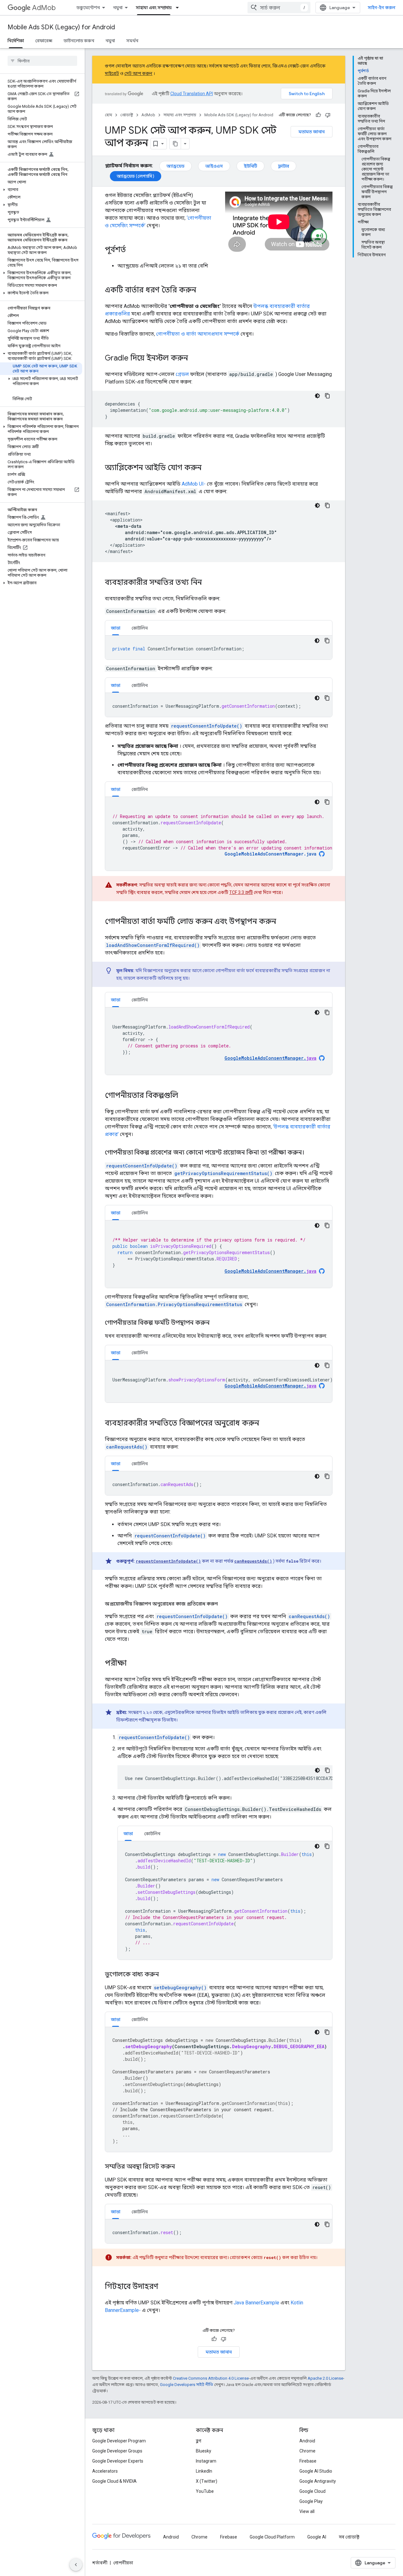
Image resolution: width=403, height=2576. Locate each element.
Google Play (311, 2501)
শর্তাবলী (100, 2563)
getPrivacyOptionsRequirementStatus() (223, 1173)
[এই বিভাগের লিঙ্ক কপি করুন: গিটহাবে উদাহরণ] (165, 2287)
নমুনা (118, 8)
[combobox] (279, 8)
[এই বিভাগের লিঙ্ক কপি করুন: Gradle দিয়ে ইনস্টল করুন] (194, 359)
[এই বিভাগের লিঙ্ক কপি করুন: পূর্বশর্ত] (132, 250)
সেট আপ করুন (138, 73)
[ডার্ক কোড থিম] (317, 396)
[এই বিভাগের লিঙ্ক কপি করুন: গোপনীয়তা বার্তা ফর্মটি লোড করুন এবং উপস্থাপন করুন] (282, 922)
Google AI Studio (316, 2471)
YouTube (205, 2491)
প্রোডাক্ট (127, 115)
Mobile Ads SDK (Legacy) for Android (61, 27)
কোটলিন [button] (140, 628)
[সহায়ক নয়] (328, 115)
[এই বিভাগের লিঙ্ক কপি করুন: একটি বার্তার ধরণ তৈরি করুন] (202, 291)
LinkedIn (204, 2471)
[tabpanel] (219, 648)
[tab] (116, 628)
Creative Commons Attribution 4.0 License (211, 2378)
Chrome (307, 2451)
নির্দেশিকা (16, 41)
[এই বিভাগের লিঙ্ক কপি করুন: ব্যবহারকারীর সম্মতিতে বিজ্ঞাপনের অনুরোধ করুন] (265, 1424)
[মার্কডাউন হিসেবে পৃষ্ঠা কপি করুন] (175, 144)
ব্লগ (199, 2441)
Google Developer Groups (117, 2451)
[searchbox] (42, 61)
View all (307, 2511)
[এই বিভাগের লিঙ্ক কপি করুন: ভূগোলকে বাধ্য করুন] (165, 1975)
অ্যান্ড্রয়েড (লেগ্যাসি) (136, 176)
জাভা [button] (116, 628)
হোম (108, 115)
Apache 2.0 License (325, 2378)
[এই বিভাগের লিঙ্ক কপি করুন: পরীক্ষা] (133, 1664)
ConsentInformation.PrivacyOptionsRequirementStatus (174, 1304)
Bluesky (204, 2451)
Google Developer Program (119, 2441)
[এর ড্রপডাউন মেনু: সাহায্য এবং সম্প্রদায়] (179, 8)
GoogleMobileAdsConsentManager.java (270, 854)
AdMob (44, 8)
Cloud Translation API (192, 94)
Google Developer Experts (118, 2461)
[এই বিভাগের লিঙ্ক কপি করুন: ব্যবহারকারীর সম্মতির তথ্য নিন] (208, 583)
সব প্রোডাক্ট (349, 2537)
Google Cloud (312, 2491)
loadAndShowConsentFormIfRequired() (153, 945)
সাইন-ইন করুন (382, 8)
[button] (41, 190)
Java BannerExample (256, 2303)
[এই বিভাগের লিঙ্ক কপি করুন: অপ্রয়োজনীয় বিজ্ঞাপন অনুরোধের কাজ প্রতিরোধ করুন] (224, 1604)
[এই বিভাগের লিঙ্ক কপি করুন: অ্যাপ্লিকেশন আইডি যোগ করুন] (208, 468)
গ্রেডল (182, 374)
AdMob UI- (194, 484)
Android (307, 2441)
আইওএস (214, 166)
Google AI (317, 2537)
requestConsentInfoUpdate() (207, 726)
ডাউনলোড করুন (79, 41)
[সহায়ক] (318, 115)
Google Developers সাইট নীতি (187, 2385)
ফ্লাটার (284, 166)
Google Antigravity (318, 2481)
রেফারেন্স (44, 41)
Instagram (206, 2461)
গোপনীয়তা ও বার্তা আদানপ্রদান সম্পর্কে (198, 334)
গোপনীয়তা (123, 2563)
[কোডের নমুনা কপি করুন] (327, 396)
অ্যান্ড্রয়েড (176, 166)
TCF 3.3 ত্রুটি (241, 892)
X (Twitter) (207, 2481)
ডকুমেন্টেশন (88, 8)
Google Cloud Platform (272, 2537)
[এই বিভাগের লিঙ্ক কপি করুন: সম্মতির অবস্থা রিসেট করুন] (181, 2167)
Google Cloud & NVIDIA (114, 2481)
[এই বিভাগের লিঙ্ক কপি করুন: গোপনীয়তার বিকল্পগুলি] (184, 1096)
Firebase (308, 2461)
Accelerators (105, 2471)
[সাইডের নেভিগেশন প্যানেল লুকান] (76, 2565)
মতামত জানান (312, 132)
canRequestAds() (127, 1447)
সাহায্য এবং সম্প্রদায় (154, 8)
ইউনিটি (250, 166)
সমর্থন (132, 41)
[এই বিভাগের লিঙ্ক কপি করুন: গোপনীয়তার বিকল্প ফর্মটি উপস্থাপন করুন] (216, 1323)
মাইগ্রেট (112, 73)
